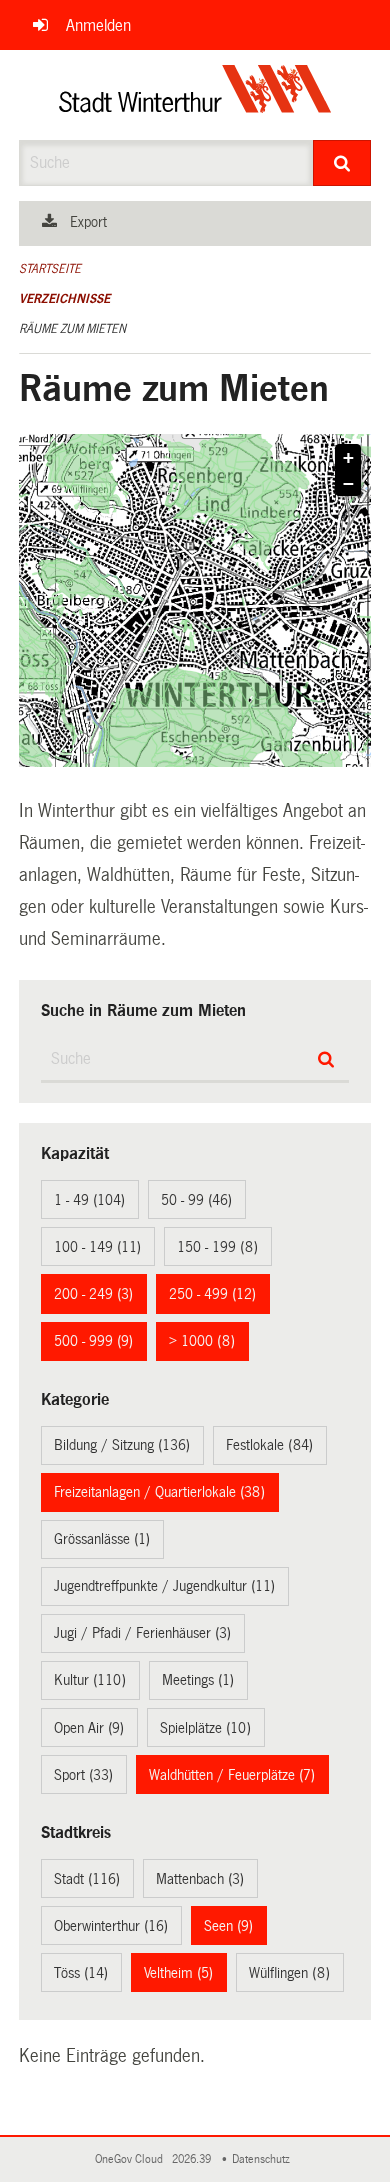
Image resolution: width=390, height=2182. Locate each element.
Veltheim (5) (178, 1973)
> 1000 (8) (202, 1341)
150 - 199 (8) (217, 1247)
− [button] (348, 484)
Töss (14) (81, 1973)
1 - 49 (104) (89, 1200)
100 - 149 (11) (97, 1247)
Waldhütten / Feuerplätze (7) (232, 1775)
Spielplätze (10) (205, 1728)
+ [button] (348, 458)
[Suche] (342, 163)
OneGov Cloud (132, 2159)
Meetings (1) (198, 1680)
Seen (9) (228, 1926)
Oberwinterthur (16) (111, 1926)
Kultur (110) (90, 1680)
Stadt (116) (87, 1879)
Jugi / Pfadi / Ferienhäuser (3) (142, 1633)
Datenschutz (264, 2159)
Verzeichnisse (64, 299)
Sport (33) (83, 1775)
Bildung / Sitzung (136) (122, 1445)
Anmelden (98, 25)
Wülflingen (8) (289, 1973)
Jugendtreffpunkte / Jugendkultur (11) (164, 1586)
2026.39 (193, 2159)
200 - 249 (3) (93, 1294)
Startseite (50, 269)
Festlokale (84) (269, 1445)
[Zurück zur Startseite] (195, 95)
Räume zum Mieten (72, 329)
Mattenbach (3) (200, 1879)
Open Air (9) (89, 1728)
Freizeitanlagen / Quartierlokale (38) (159, 1492)
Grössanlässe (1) (102, 1539)
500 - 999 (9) (93, 1341)
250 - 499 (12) (212, 1294)
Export (88, 222)
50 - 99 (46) (196, 1200)
